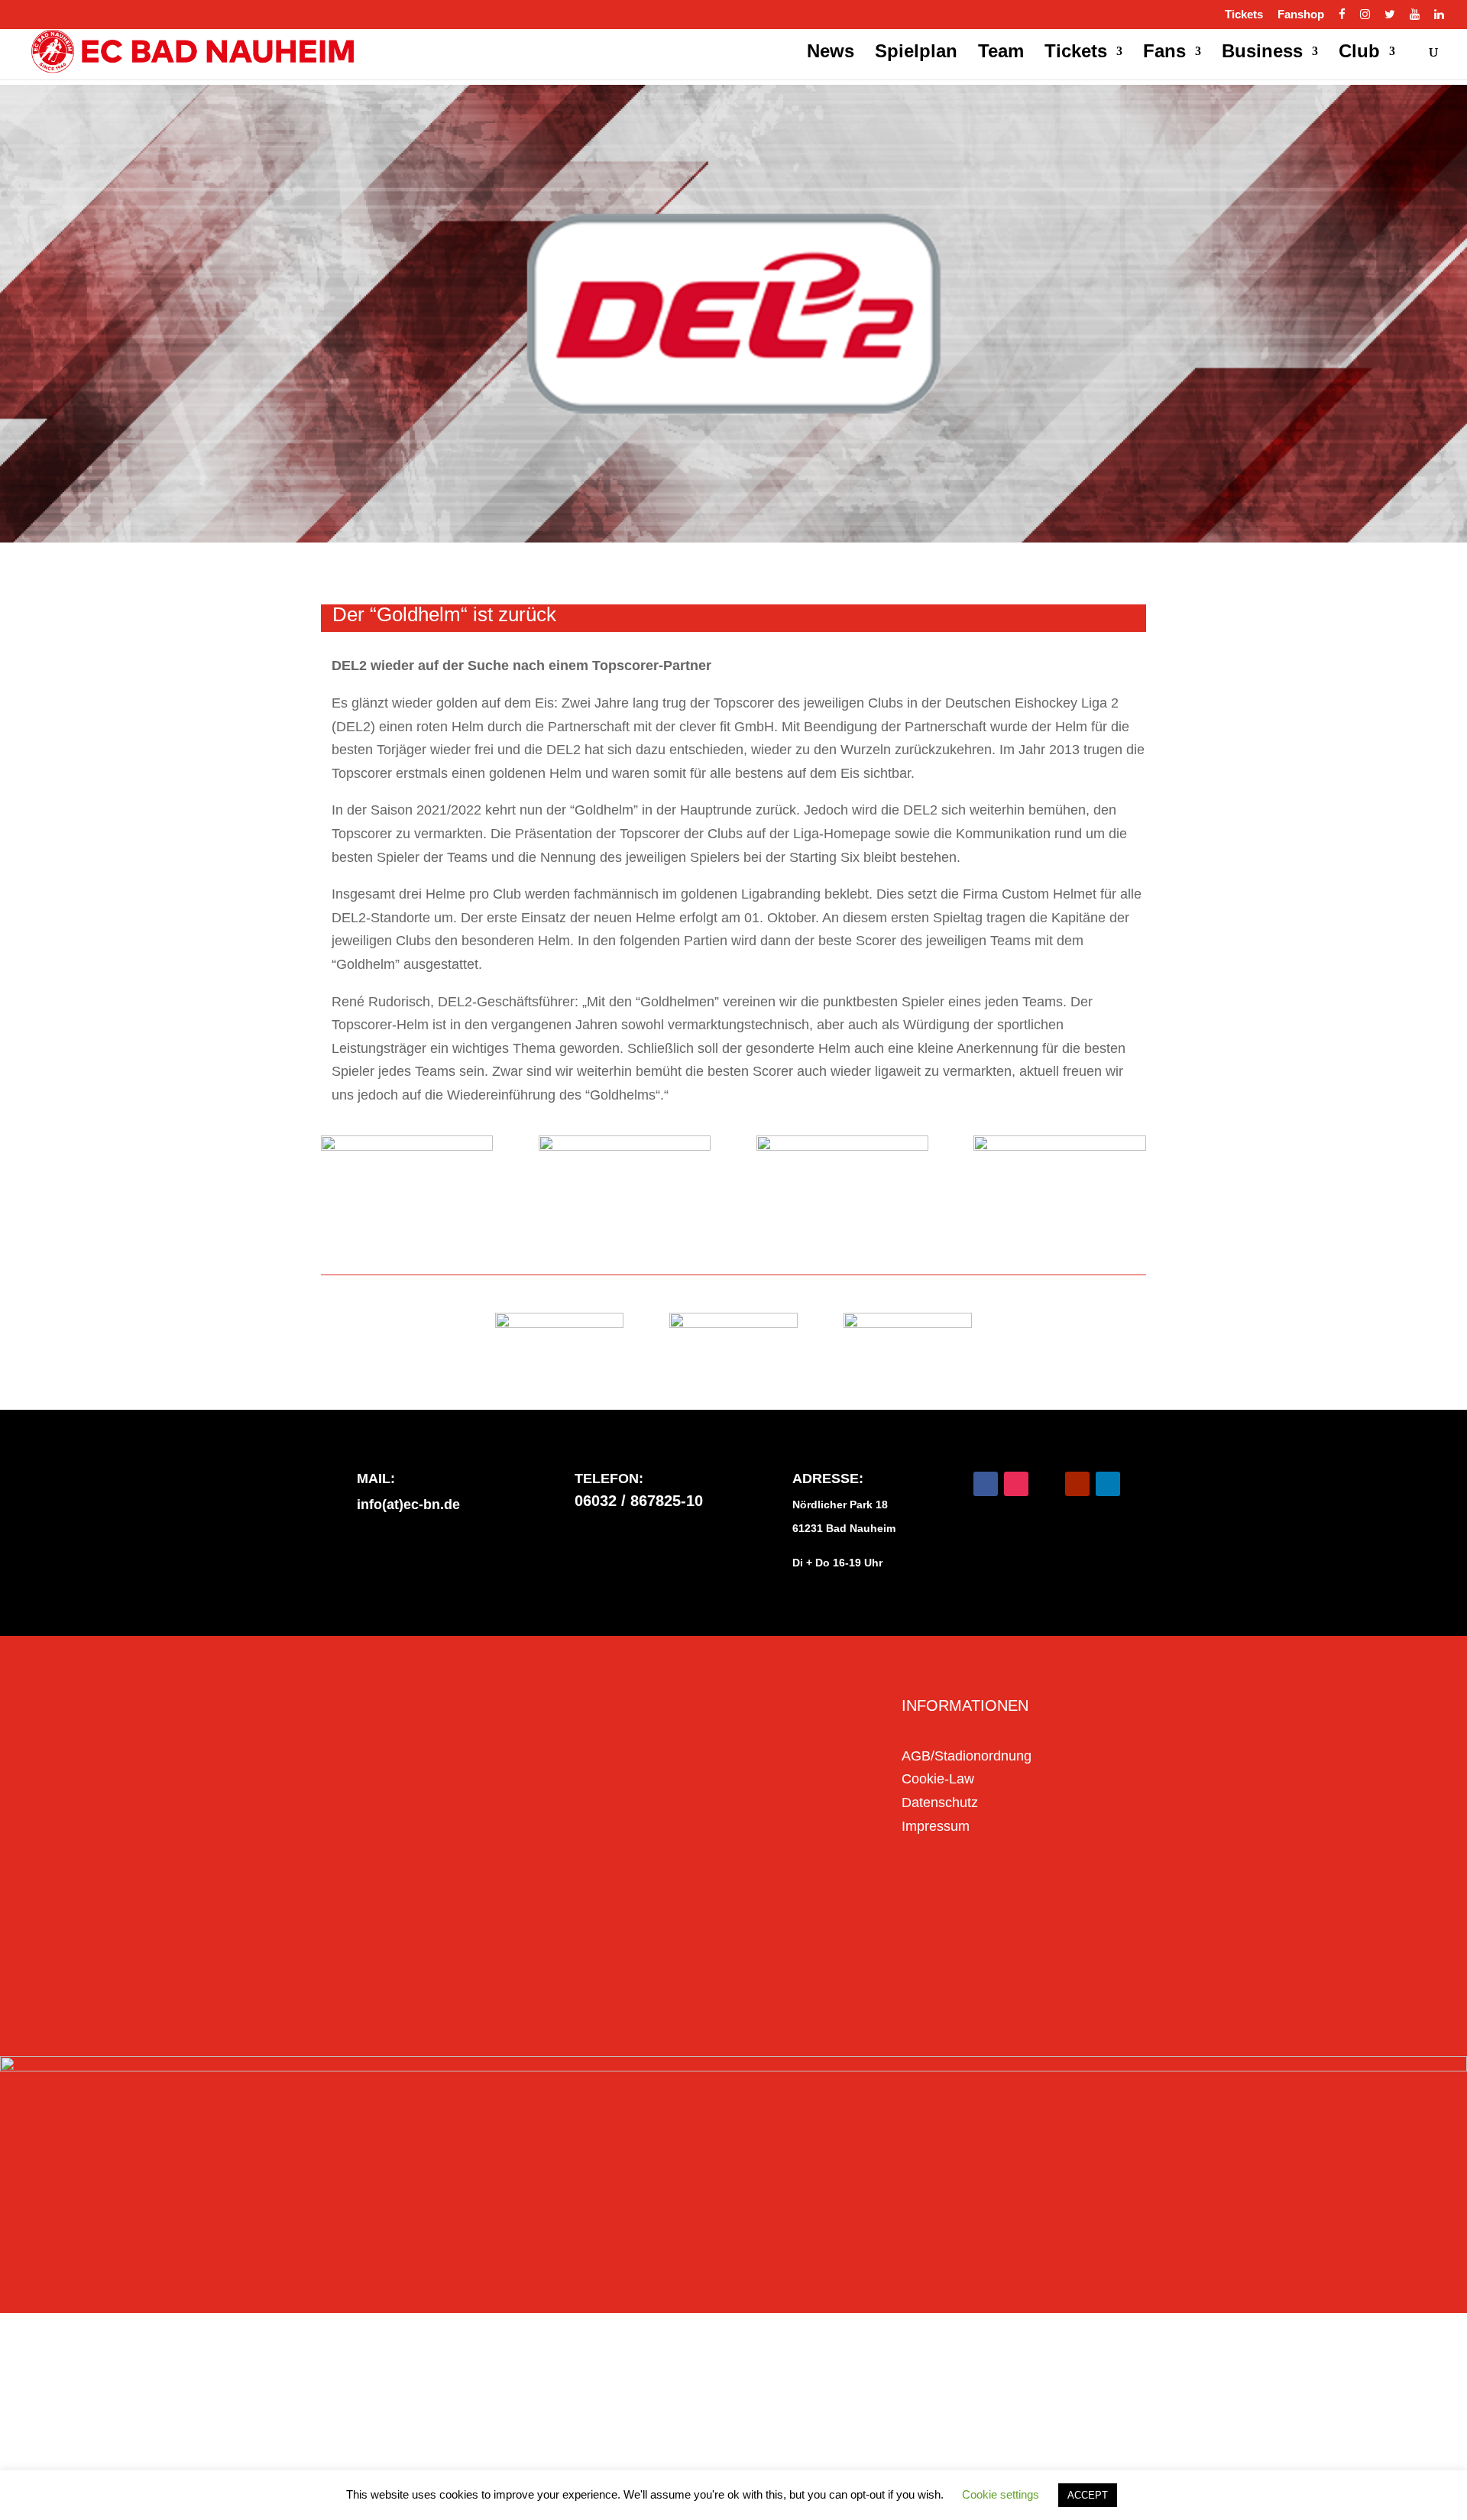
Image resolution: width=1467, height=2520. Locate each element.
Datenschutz (940, 1803)
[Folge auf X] (1047, 1484)
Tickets (1244, 15)
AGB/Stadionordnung (967, 1756)
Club (1359, 53)
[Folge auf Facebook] (986, 1484)
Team (1001, 53)
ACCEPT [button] (1088, 2495)
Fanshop (1301, 15)
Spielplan (916, 53)
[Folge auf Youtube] (1077, 1484)
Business (1262, 53)
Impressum (936, 1826)
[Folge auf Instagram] (1016, 1484)
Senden (805, 1977)
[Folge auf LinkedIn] (1108, 1484)
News (831, 53)
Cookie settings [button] (1001, 2494)
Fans (1164, 53)
